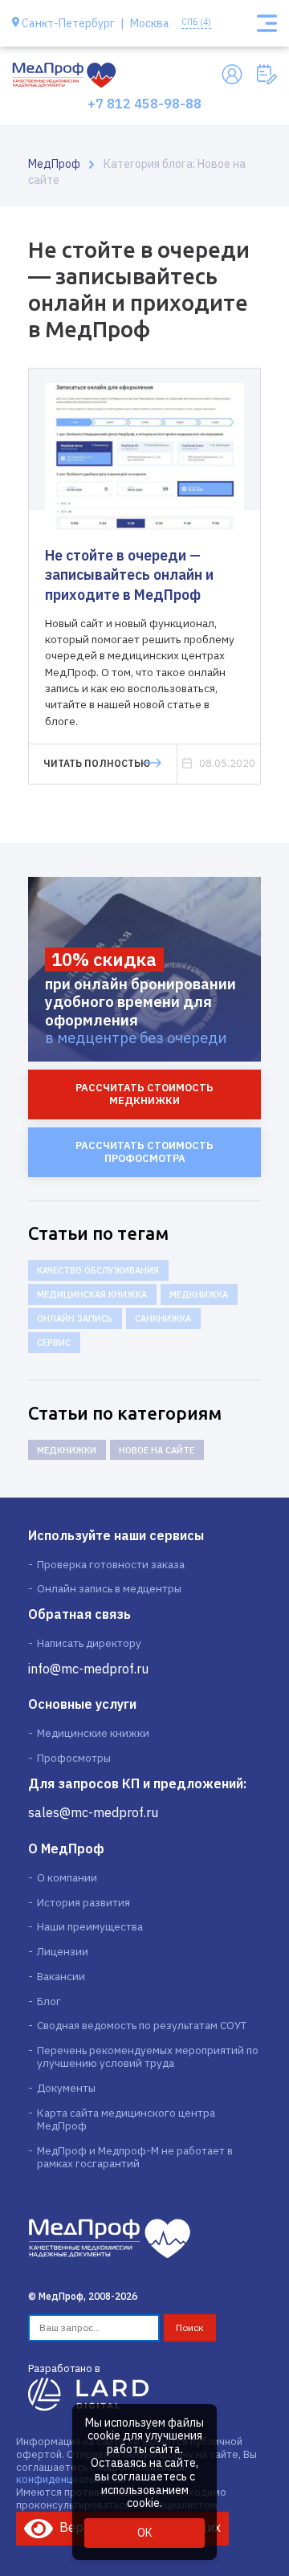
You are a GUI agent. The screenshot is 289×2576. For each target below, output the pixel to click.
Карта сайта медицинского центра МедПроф (126, 2119)
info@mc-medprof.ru (88, 1669)
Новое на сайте (157, 1450)
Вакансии (61, 1976)
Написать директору (89, 1643)
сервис (54, 1343)
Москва (150, 24)
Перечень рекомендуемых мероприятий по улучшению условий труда (148, 2056)
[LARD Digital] (88, 2393)
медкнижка (199, 1294)
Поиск (190, 2327)
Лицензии (63, 1951)
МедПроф (54, 164)
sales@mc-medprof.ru (93, 1812)
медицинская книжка (92, 1294)
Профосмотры (74, 1758)
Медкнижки (67, 1450)
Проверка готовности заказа (111, 1564)
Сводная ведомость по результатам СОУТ (142, 2025)
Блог (49, 2001)
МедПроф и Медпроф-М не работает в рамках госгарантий (135, 2157)
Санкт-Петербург (68, 24)
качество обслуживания (98, 1270)
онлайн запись (75, 1319)
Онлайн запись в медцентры (109, 1588)
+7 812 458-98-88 (144, 103)
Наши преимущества (90, 1926)
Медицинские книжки (93, 1733)
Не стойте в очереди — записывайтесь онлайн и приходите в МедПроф (129, 575)
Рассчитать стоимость (144, 1094)
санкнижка (163, 1319)
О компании (67, 1877)
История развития (83, 1902)
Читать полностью (97, 763)
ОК (145, 2533)
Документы (66, 2088)
